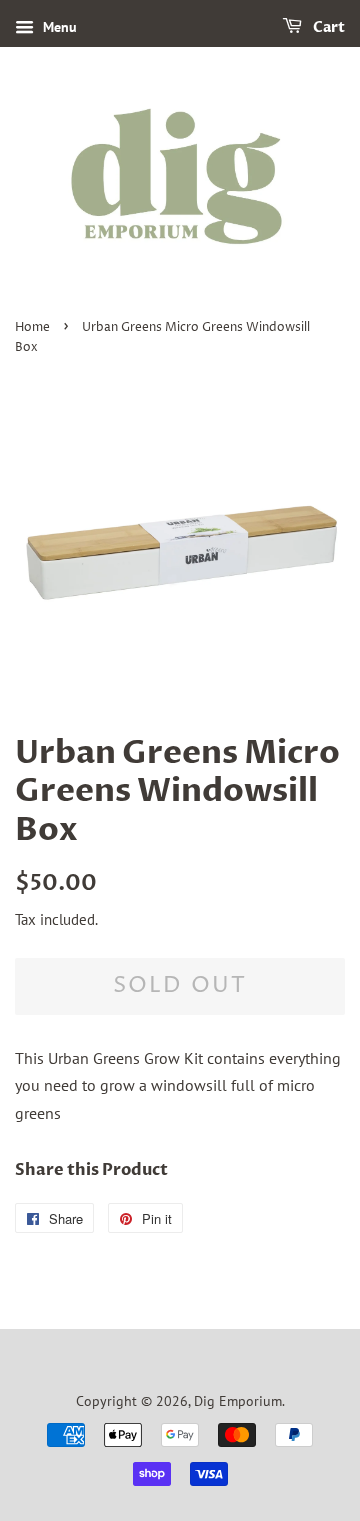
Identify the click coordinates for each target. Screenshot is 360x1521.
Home (32, 327)
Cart (327, 27)
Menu (58, 27)
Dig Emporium (238, 1401)
